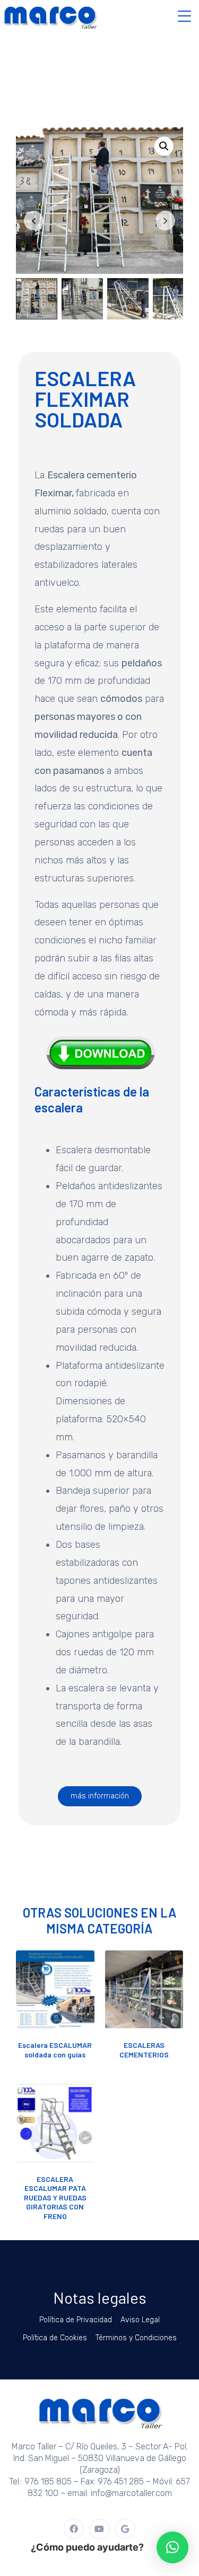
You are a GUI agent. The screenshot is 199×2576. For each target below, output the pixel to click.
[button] (164, 146)
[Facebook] (74, 2529)
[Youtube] (99, 2529)
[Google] (125, 2529)
